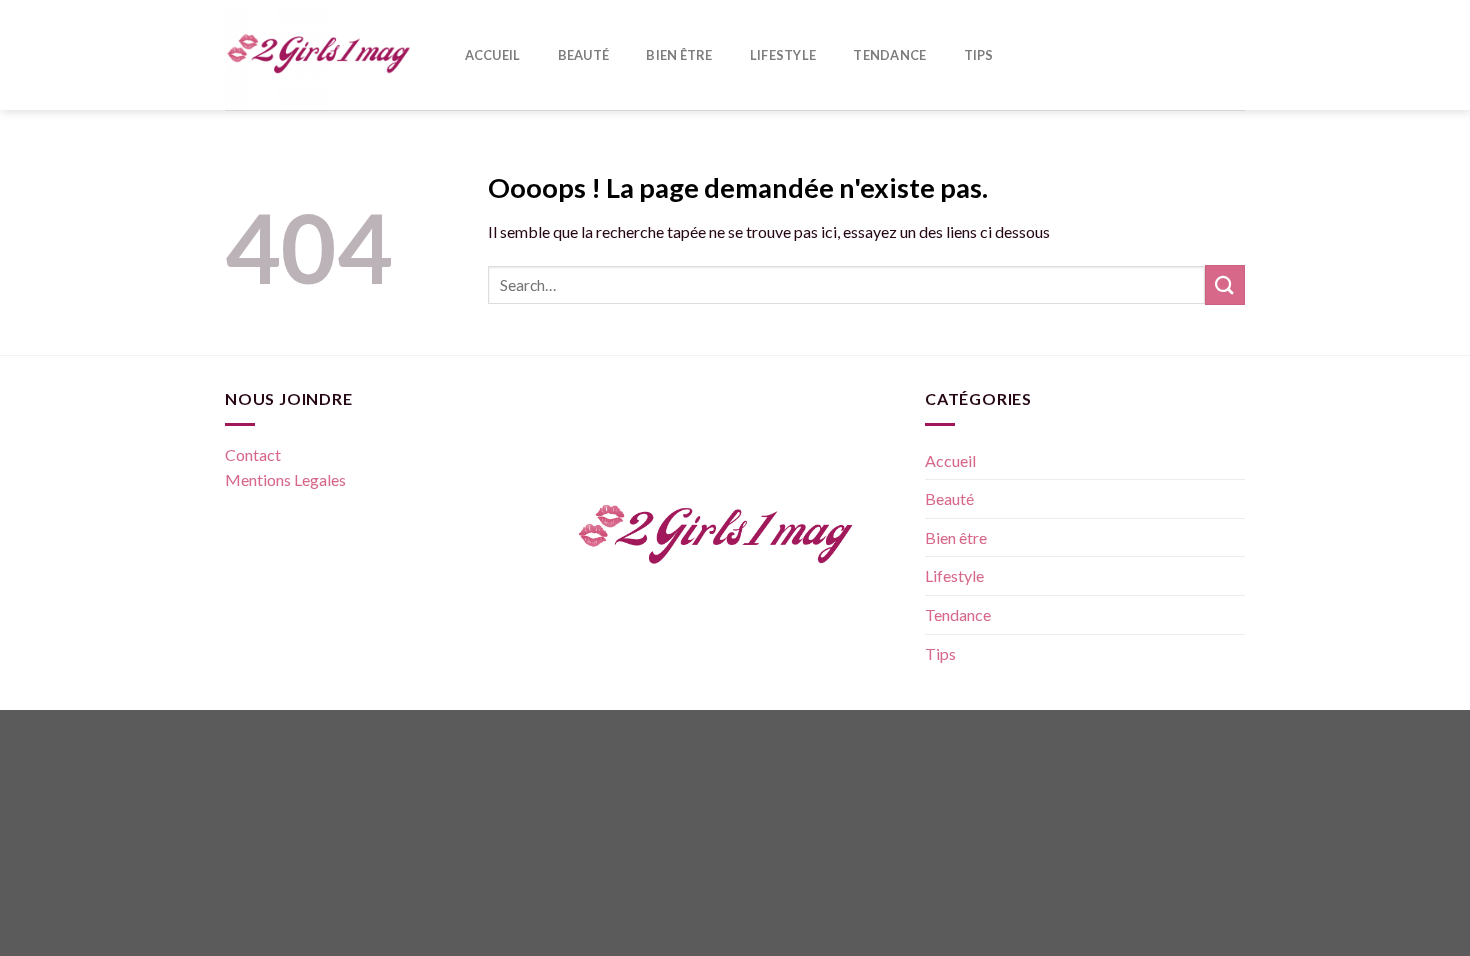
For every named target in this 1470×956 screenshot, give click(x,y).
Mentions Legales (285, 479)
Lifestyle (783, 55)
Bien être (679, 55)
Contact (253, 454)
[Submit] (1225, 284)
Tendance (889, 55)
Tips (979, 55)
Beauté (584, 55)
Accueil (493, 55)
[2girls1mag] (325, 55)
